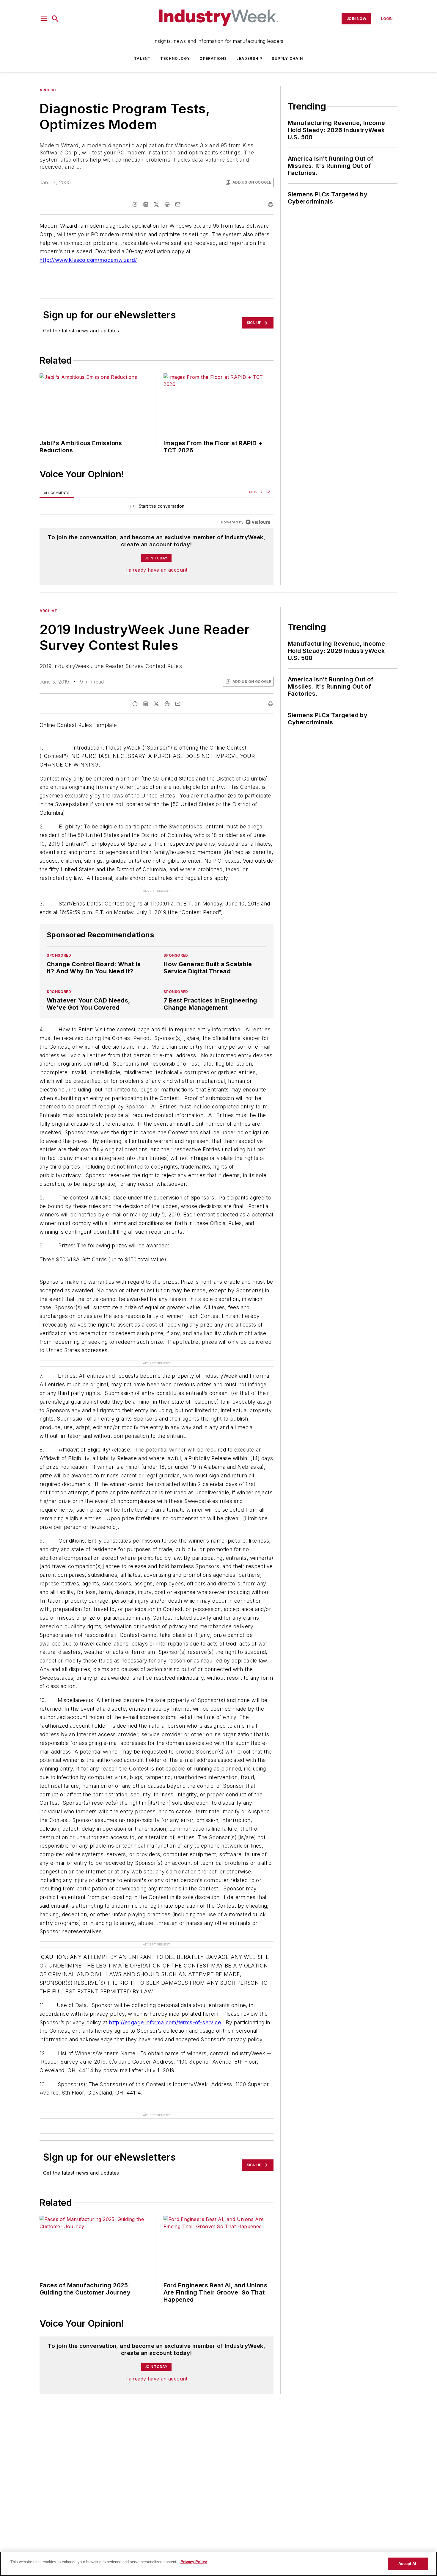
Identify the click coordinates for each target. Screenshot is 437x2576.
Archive (48, 90)
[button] (44, 19)
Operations (213, 58)
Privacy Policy (194, 2562)
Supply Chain (287, 58)
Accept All (408, 2564)
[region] (157, 507)
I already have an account (157, 570)
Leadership (249, 58)
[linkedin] (146, 204)
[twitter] (156, 204)
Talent (142, 58)
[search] (55, 19)
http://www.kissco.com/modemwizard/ (88, 260)
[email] (178, 204)
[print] (271, 204)
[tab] (57, 493)
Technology (175, 58)
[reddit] (167, 204)
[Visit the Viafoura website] (258, 522)
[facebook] (135, 204)
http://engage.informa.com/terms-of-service (165, 1999)
